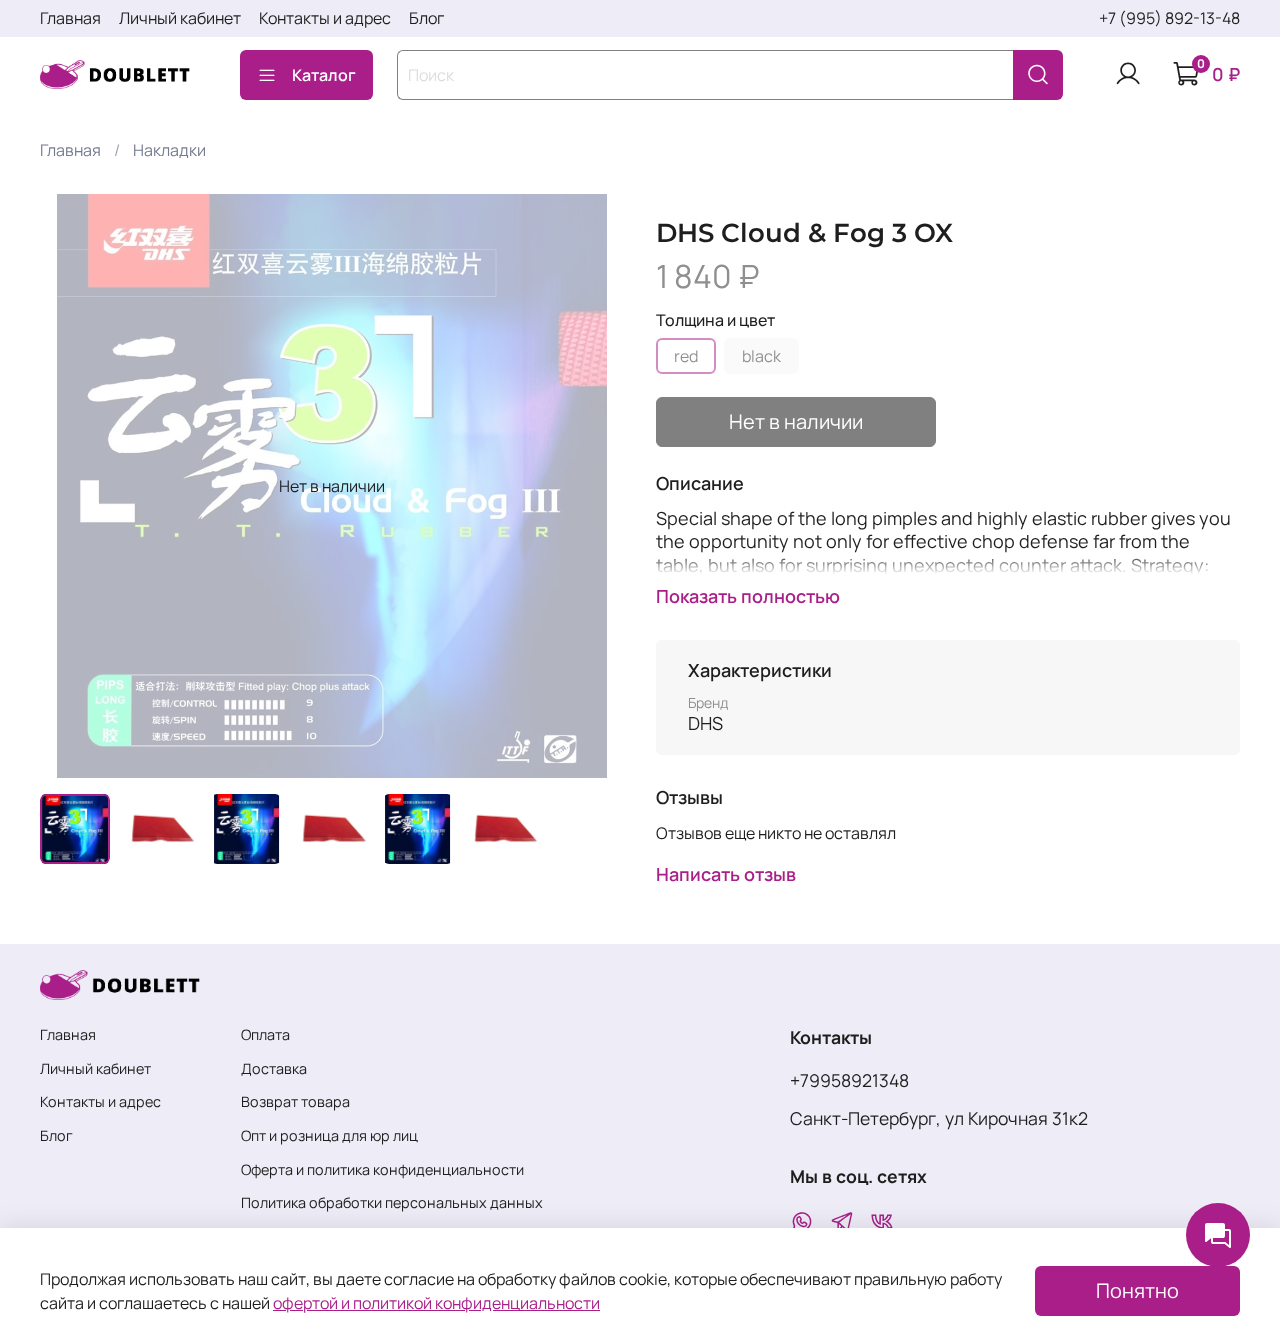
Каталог (324, 75)
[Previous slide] (72, 486)
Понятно (1137, 1290)
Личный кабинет (180, 18)
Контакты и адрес (325, 18)
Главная (70, 18)
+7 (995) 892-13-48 (1169, 18)
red (686, 356)
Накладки (169, 150)
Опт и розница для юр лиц (329, 1135)
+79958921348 (849, 1080)
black (761, 356)
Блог (426, 18)
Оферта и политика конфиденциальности (382, 1169)
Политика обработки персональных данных (392, 1202)
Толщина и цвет (715, 320)
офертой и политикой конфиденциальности (436, 1303)
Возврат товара (295, 1101)
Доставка (274, 1068)
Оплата (265, 1034)
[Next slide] (592, 486)
